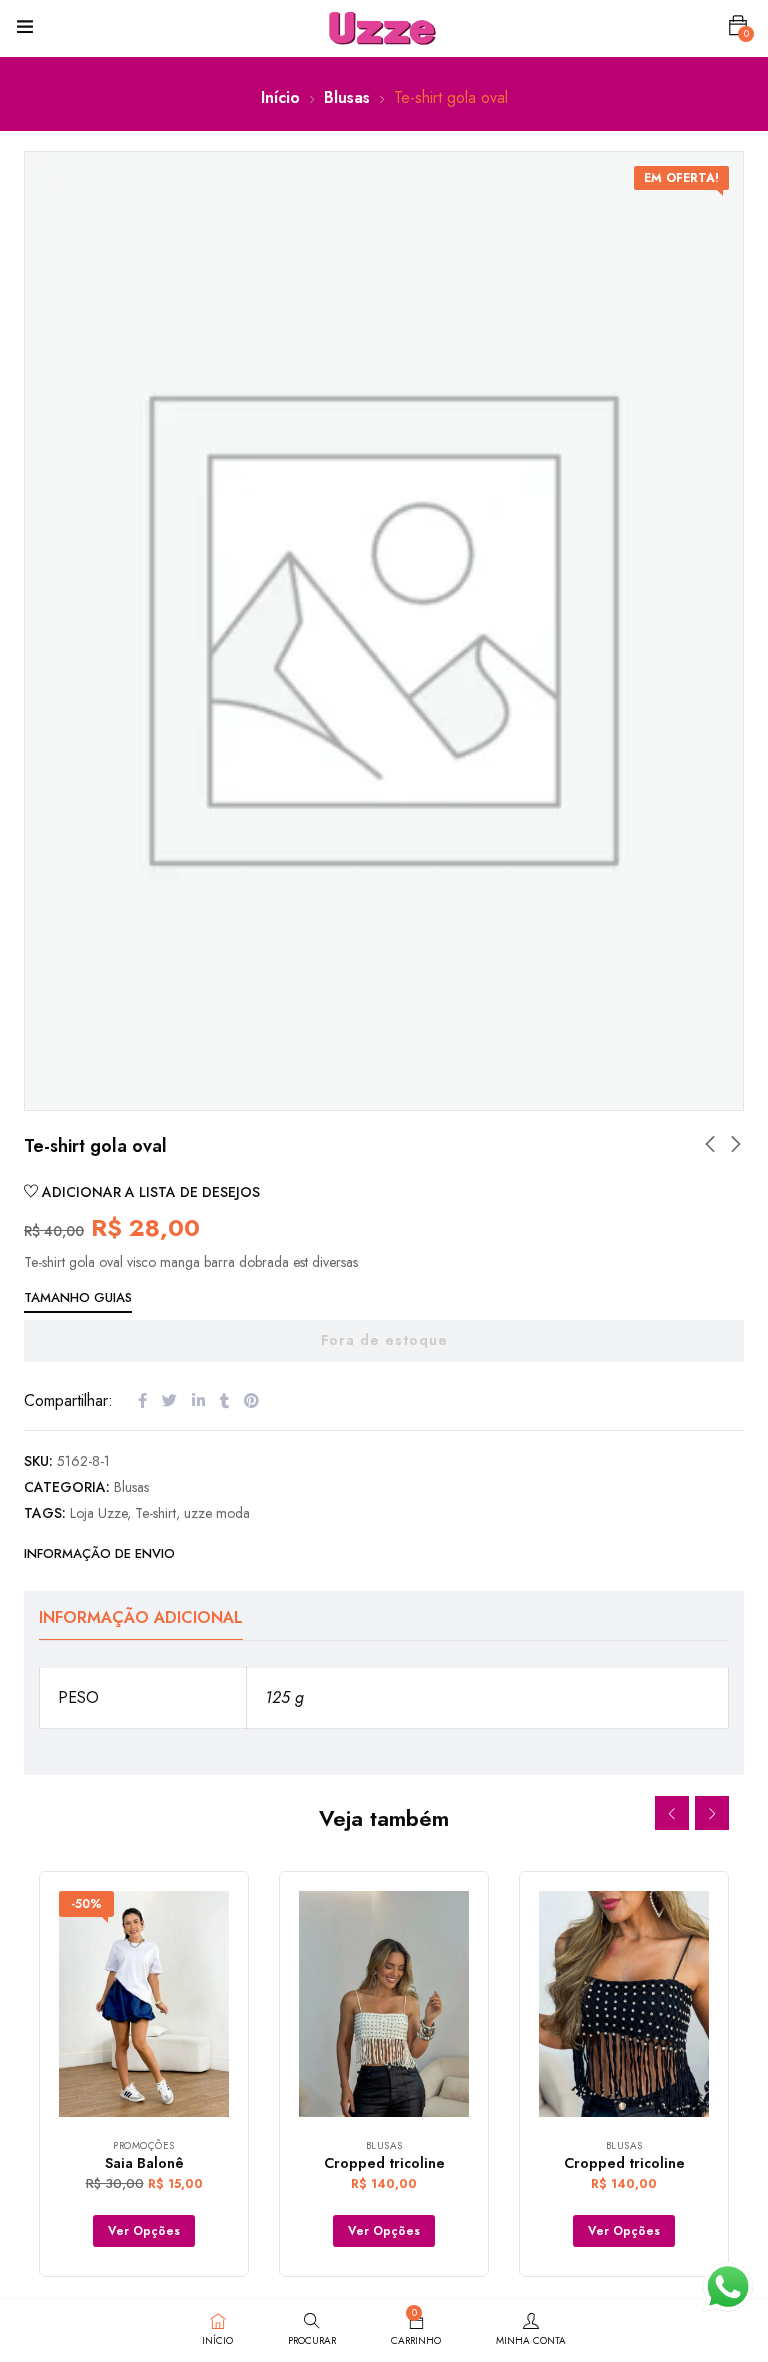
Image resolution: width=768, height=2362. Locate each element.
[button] (738, 26)
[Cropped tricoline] (384, 2004)
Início (280, 97)
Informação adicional (141, 1617)
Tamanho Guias (78, 1297)
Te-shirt (155, 1513)
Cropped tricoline (384, 2163)
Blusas (347, 97)
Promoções (144, 2145)
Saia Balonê (144, 2163)
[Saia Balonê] (144, 2004)
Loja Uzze (98, 1513)
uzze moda (217, 1513)
